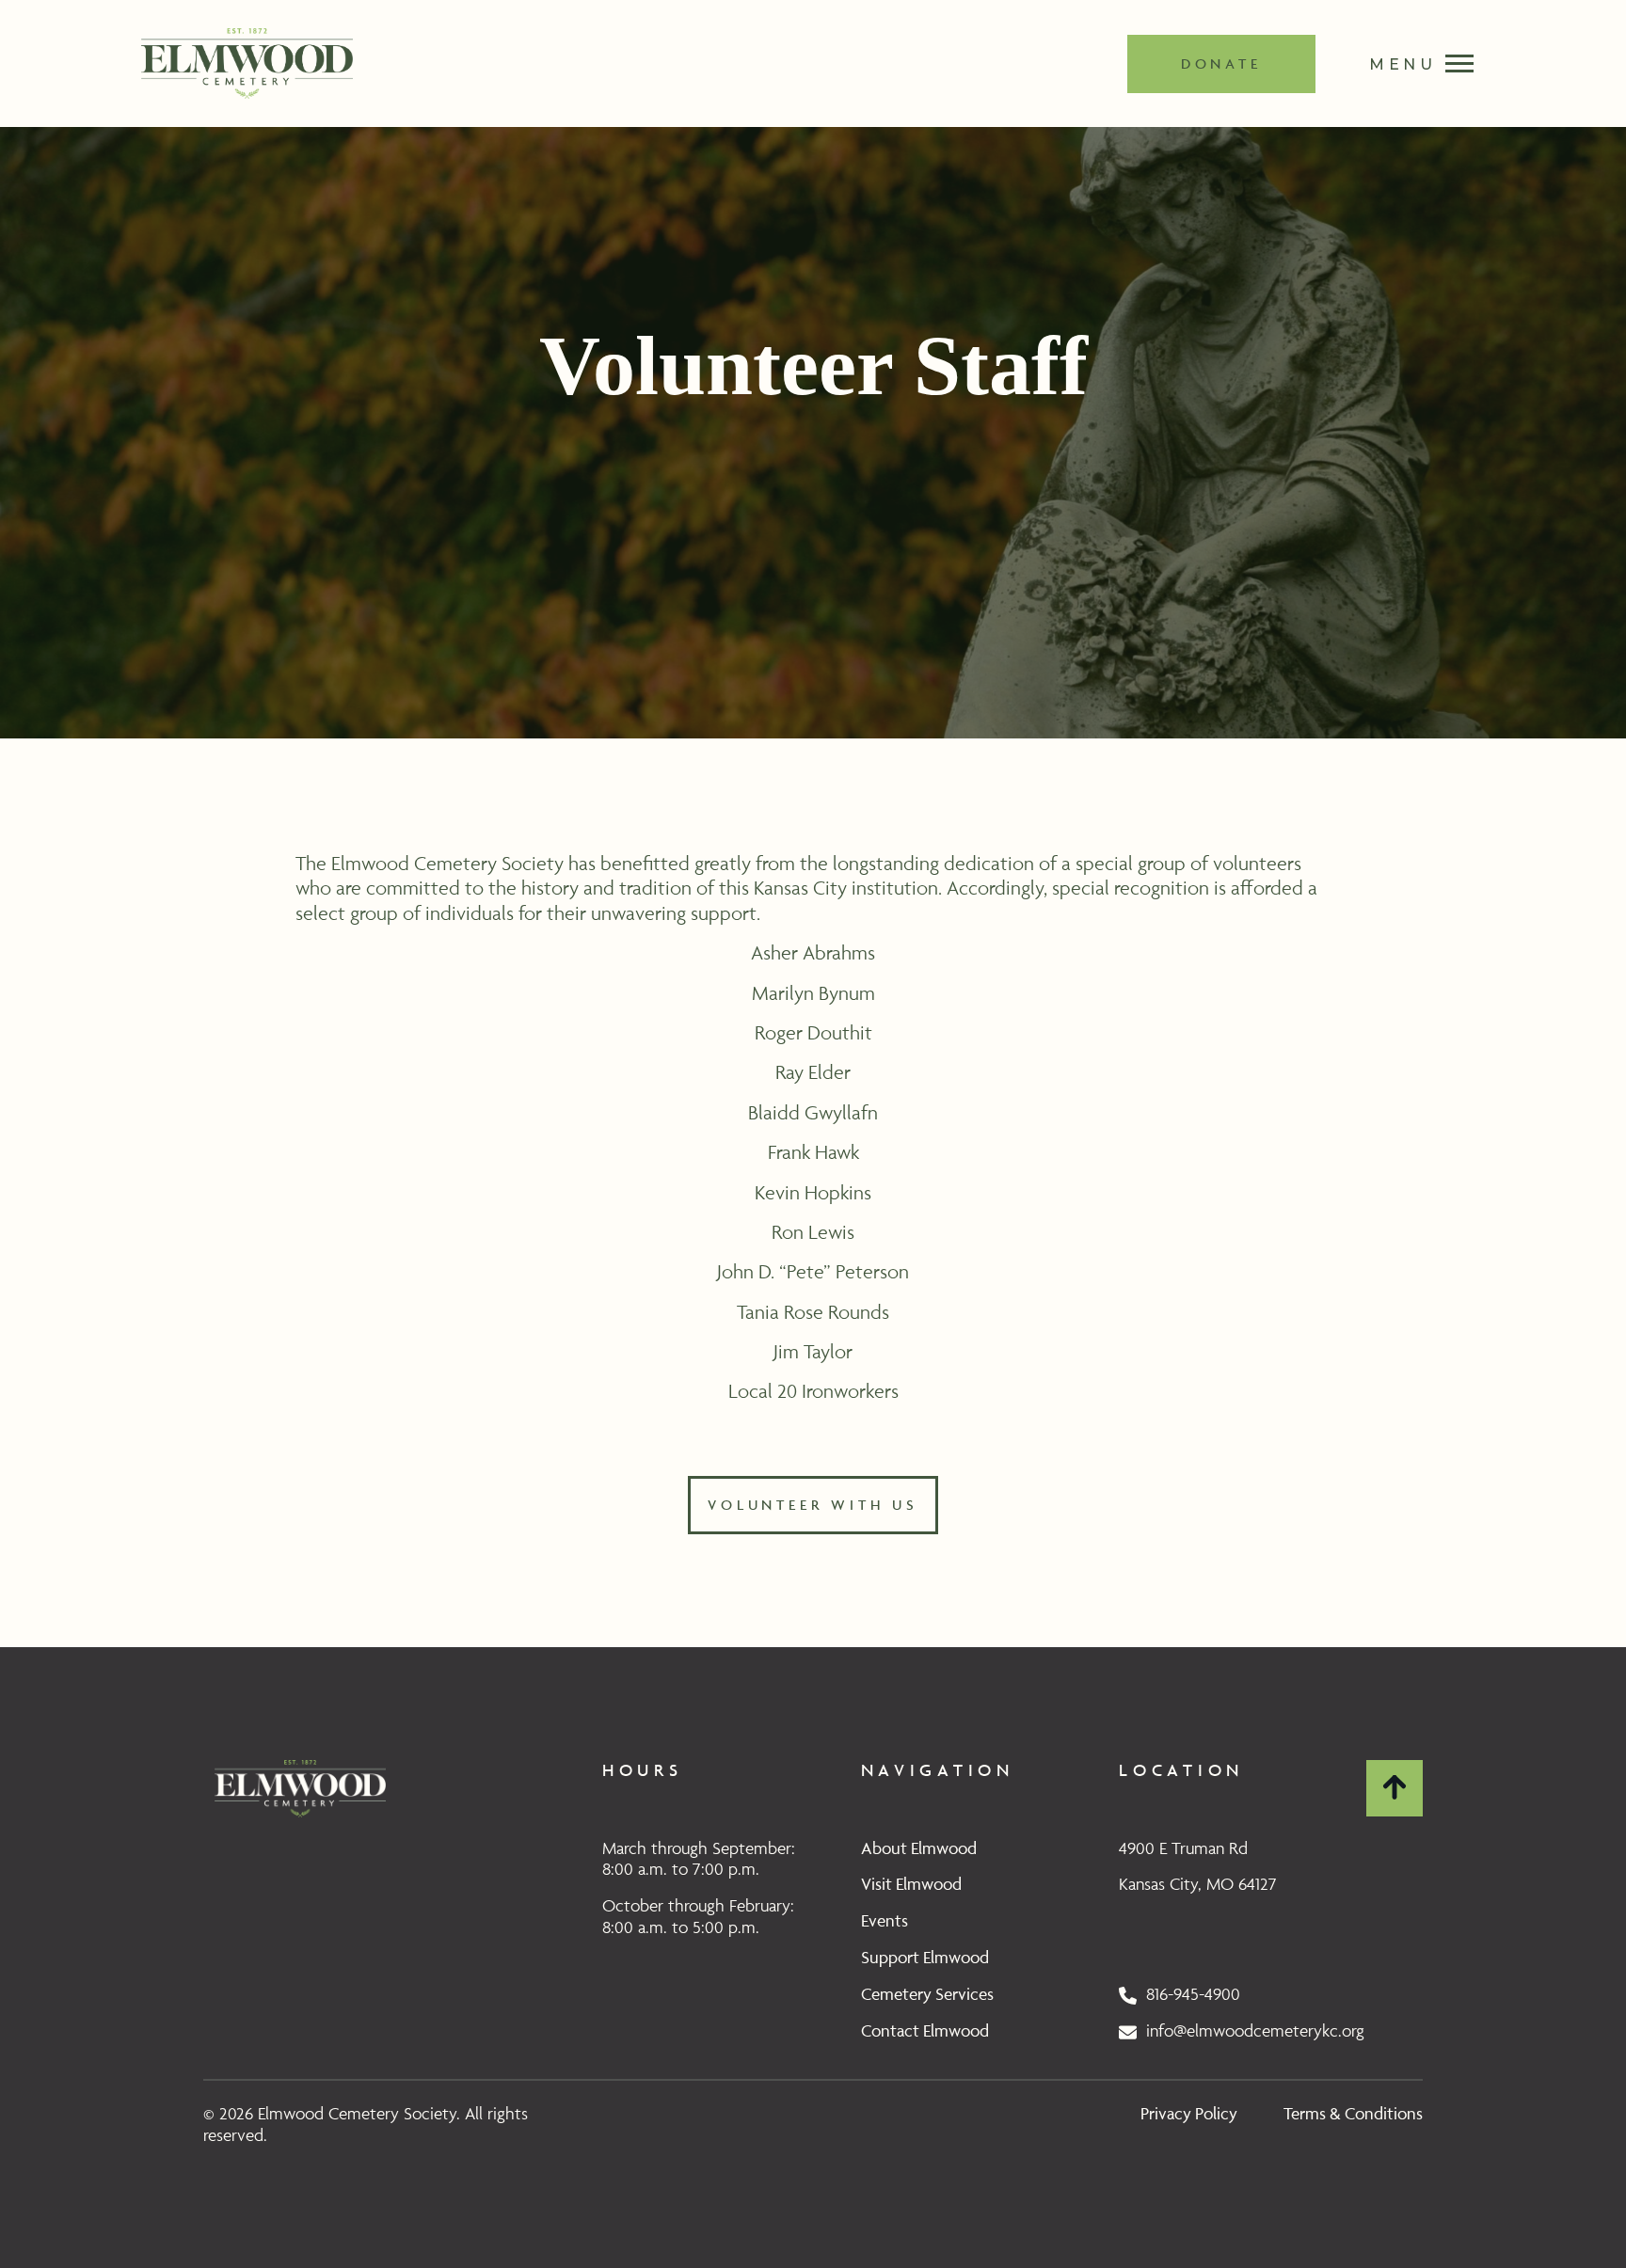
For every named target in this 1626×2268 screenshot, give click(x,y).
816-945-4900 (1188, 1994)
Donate (1221, 63)
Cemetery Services (927, 1994)
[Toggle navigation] (1411, 63)
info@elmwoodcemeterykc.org (1251, 2030)
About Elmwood (919, 1848)
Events (885, 1920)
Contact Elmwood (925, 2030)
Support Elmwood (925, 1957)
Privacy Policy (1189, 2113)
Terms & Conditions (1353, 2113)
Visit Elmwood (911, 1884)
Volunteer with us (813, 1505)
